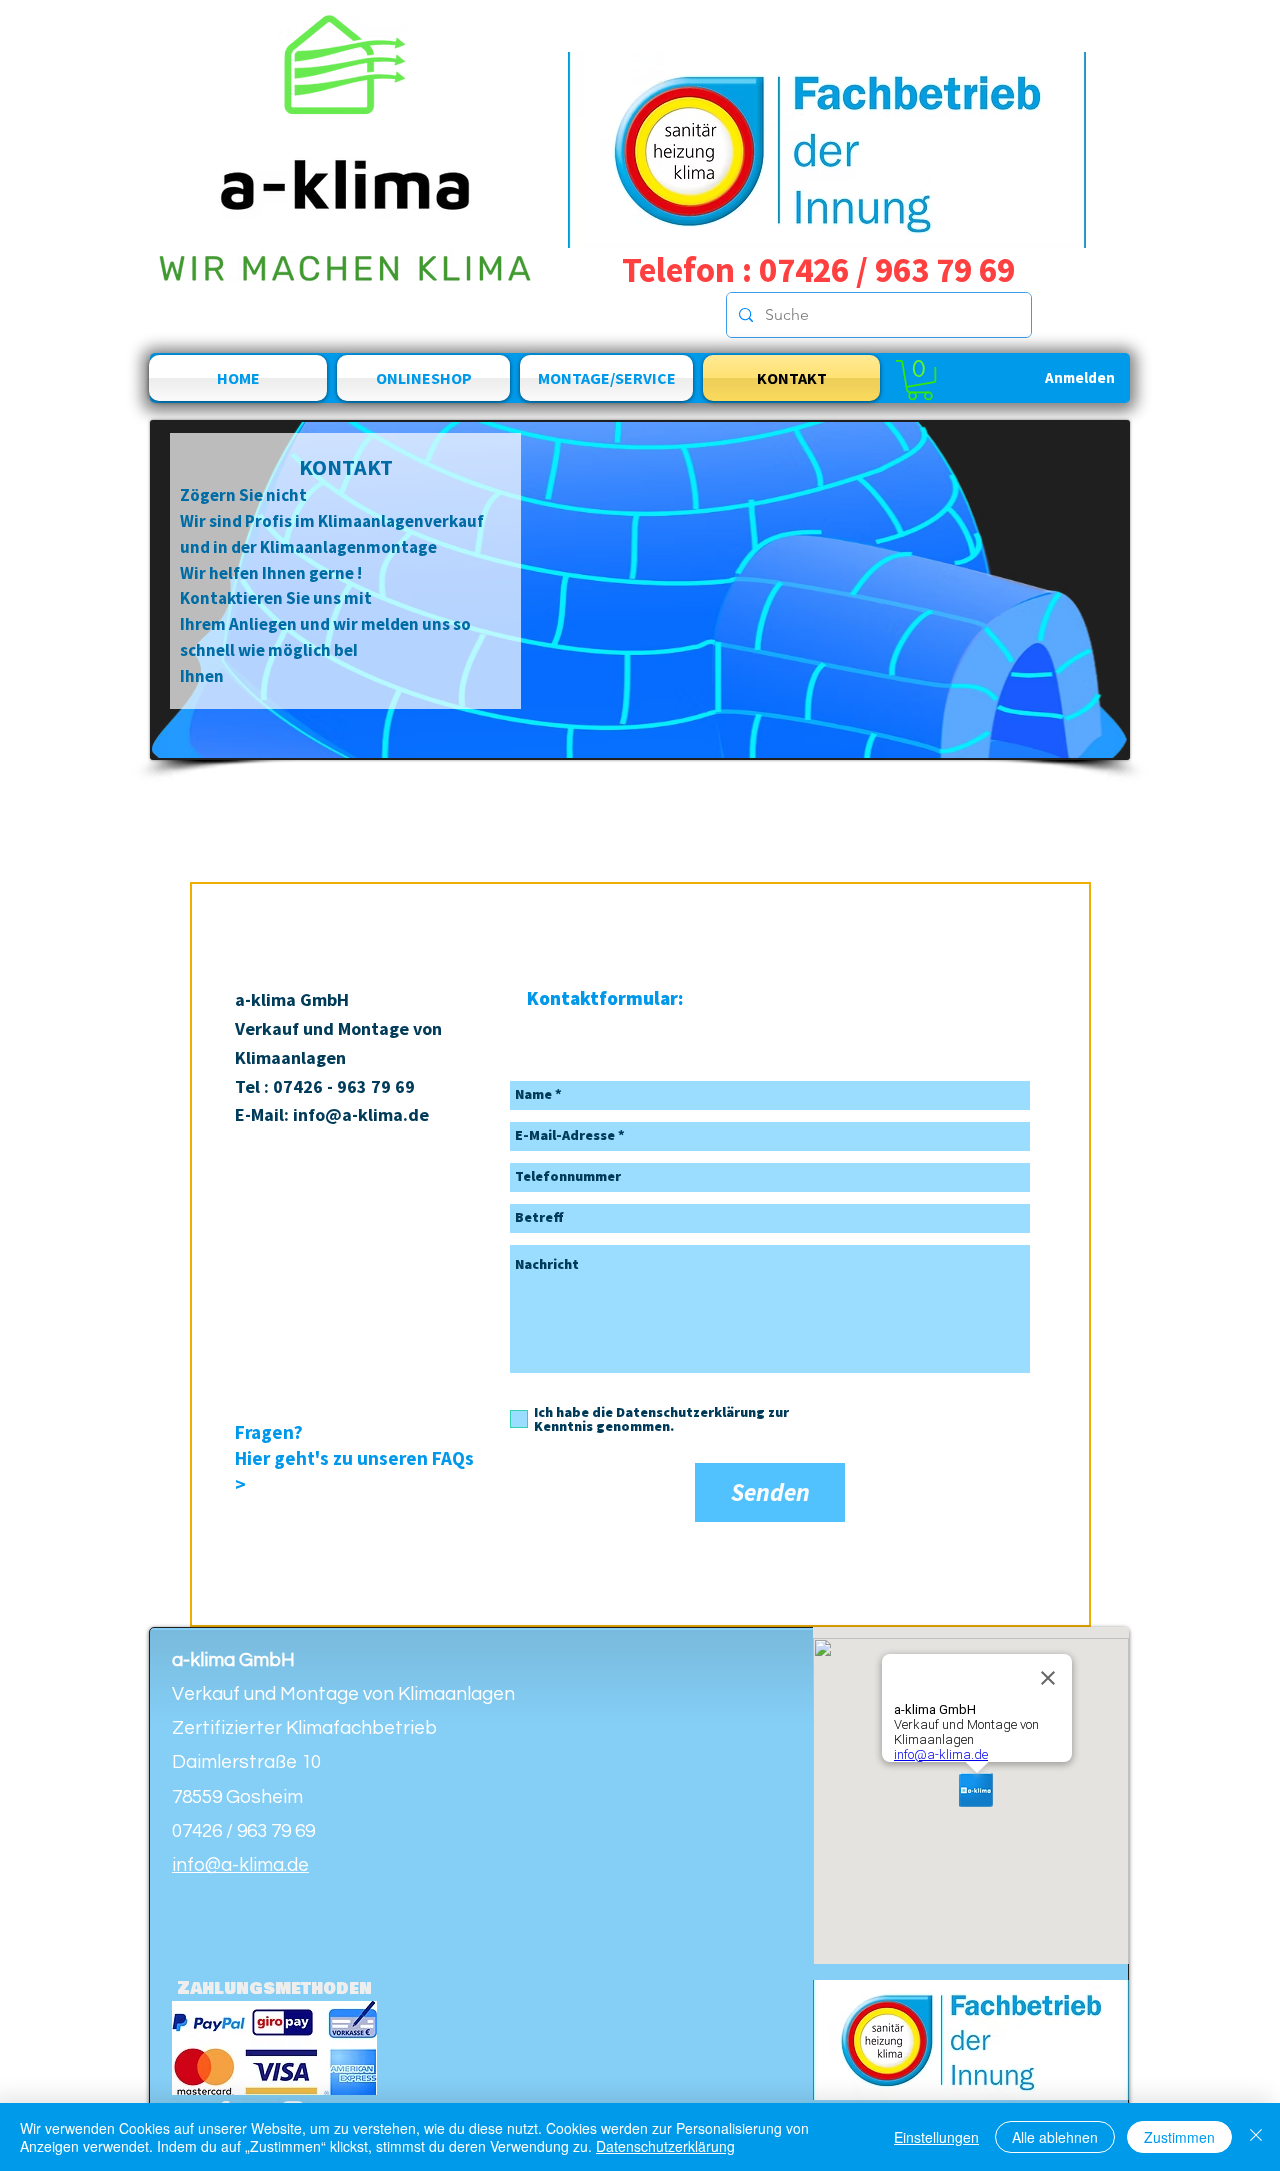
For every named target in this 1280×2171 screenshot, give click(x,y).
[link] (920, 380)
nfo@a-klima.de (363, 1114)
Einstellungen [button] (936, 2137)
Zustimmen (1179, 2137)
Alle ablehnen (1055, 2137)
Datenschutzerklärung (665, 2146)
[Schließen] (1256, 2137)
